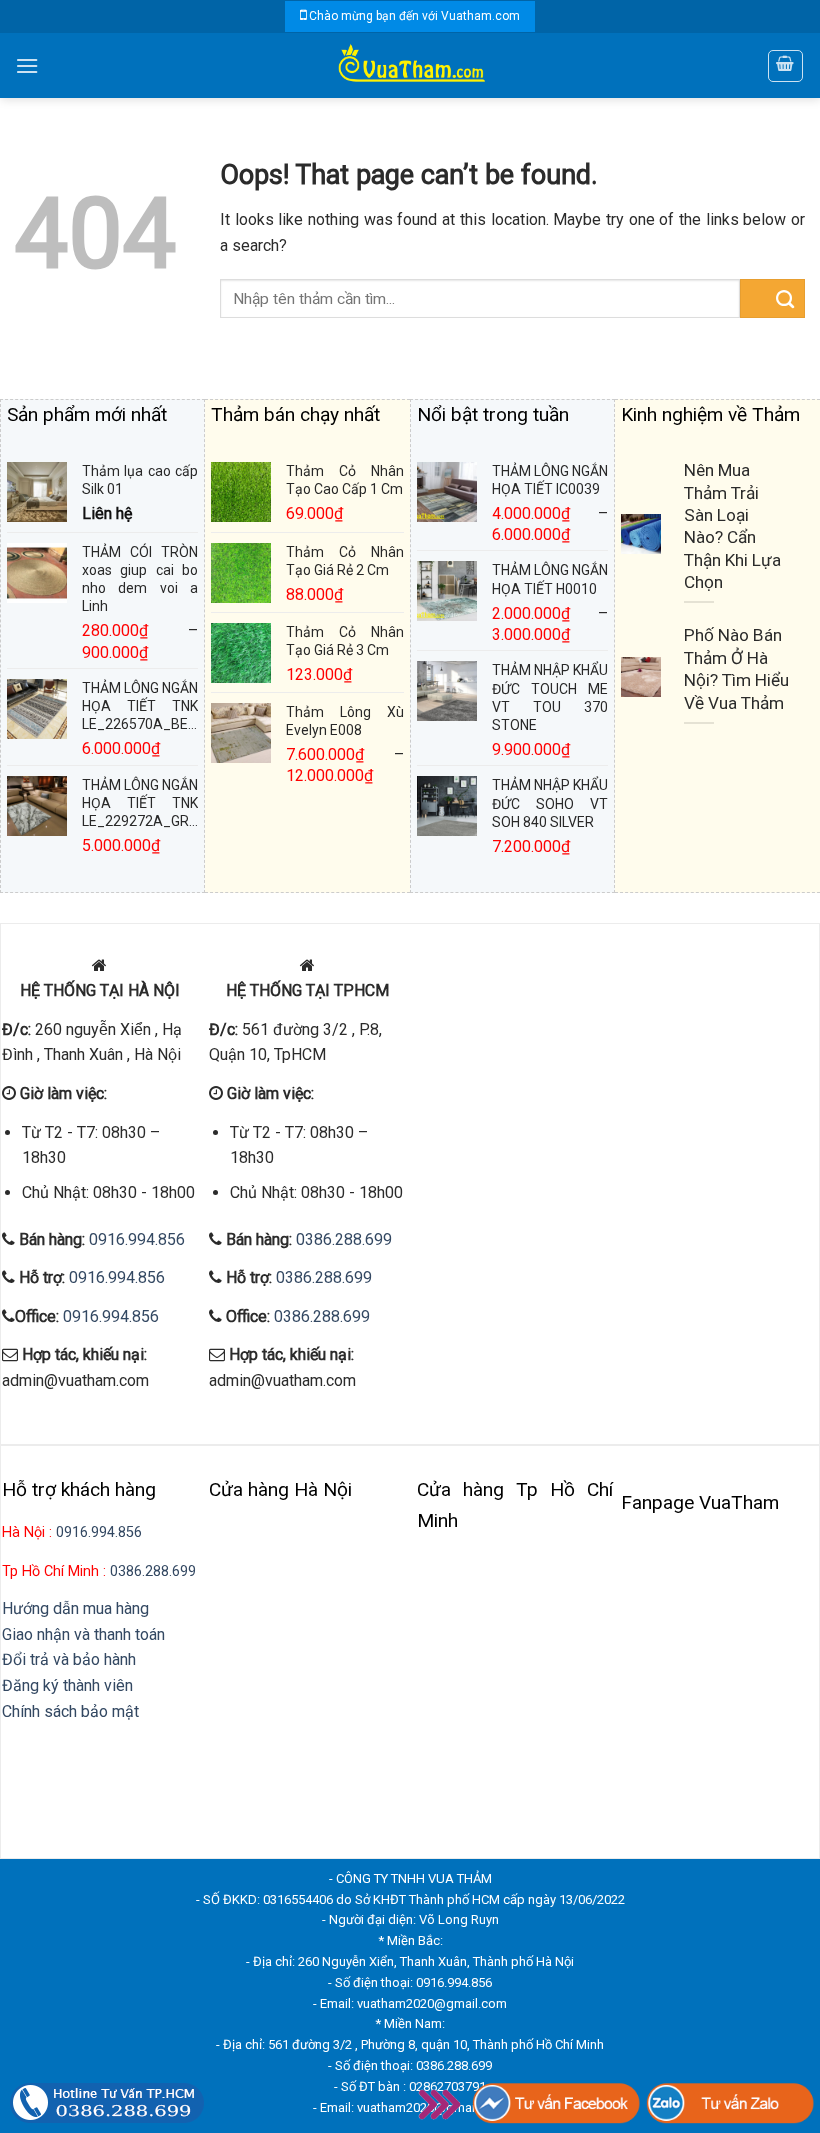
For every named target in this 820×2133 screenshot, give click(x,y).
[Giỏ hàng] (786, 66)
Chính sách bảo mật (70, 1711)
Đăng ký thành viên (67, 1685)
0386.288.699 (344, 1239)
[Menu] (27, 65)
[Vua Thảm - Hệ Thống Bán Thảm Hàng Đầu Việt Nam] (410, 65)
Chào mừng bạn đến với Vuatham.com (414, 16)
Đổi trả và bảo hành (69, 1659)
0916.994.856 (137, 1239)
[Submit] (772, 298)
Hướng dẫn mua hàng (75, 1608)
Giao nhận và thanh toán (83, 1634)
